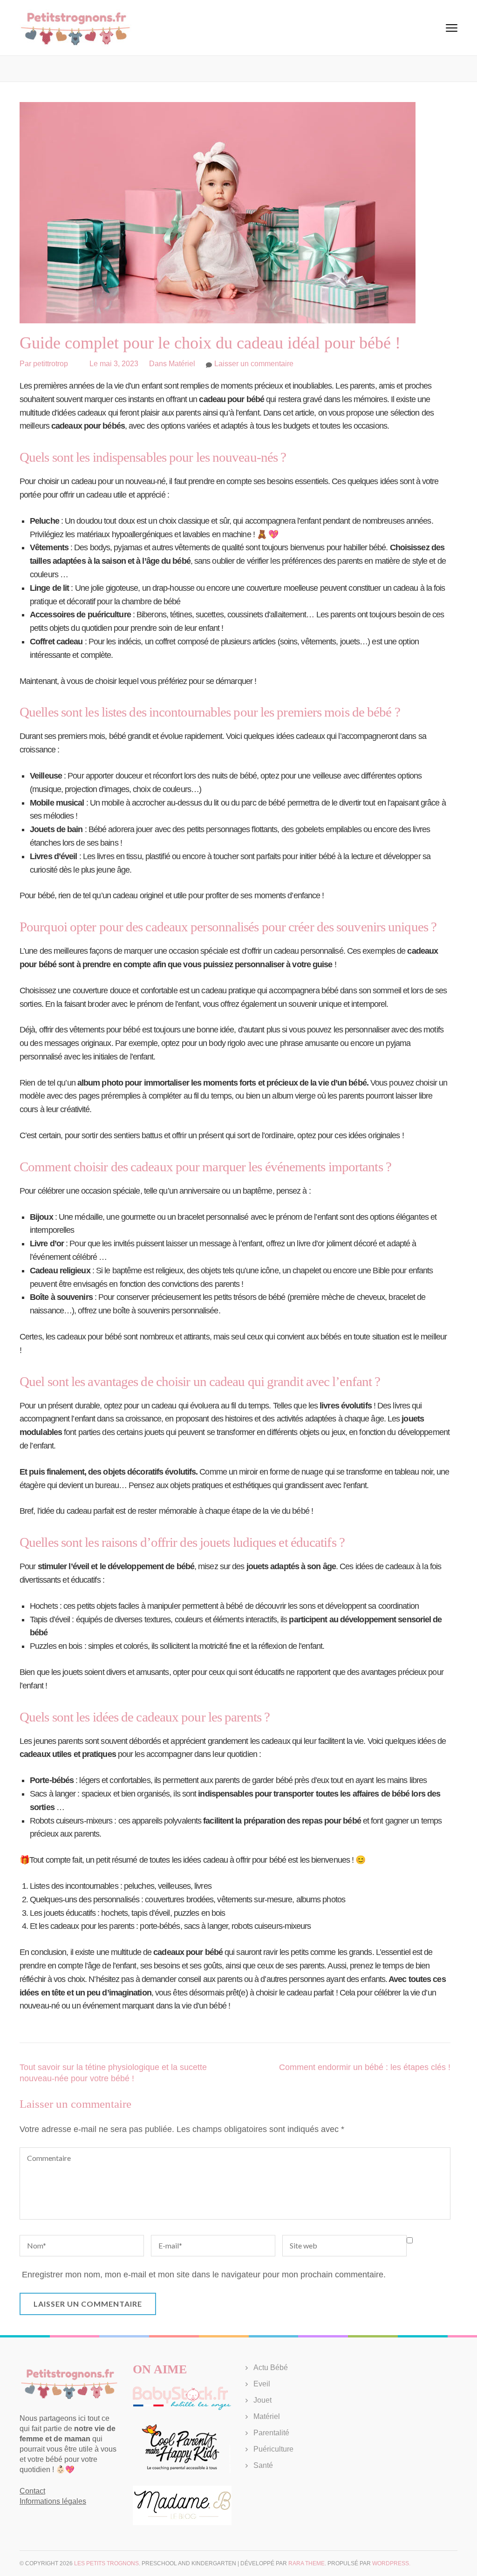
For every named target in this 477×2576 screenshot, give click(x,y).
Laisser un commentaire (254, 364)
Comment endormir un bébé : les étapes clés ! (365, 2067)
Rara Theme (307, 2563)
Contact (32, 2491)
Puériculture (273, 2449)
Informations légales (53, 2501)
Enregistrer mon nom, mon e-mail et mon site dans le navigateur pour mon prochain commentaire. (204, 2275)
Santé (263, 2465)
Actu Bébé (271, 2368)
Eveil (262, 2384)
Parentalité (271, 2433)
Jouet (262, 2400)
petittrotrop (51, 364)
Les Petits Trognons (106, 2563)
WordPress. (391, 2563)
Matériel (182, 364)
